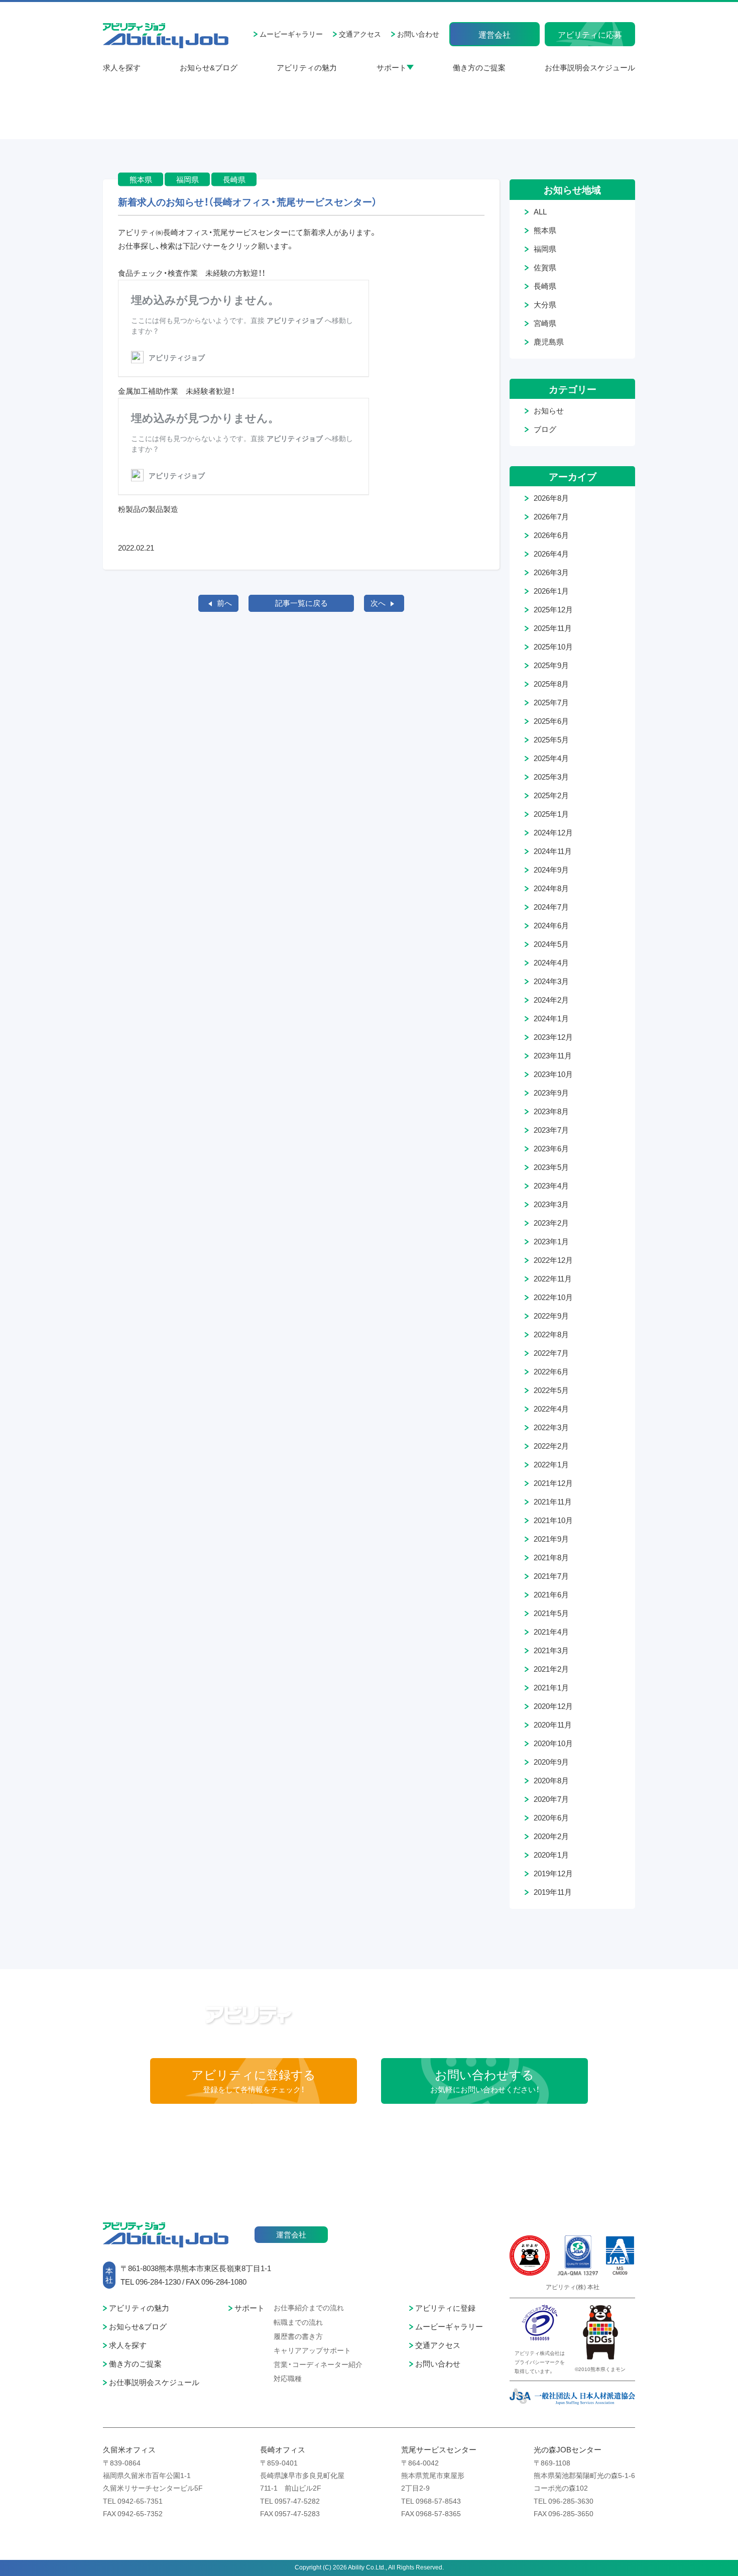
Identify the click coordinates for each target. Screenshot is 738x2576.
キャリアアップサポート (312, 2350)
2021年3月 (551, 1650)
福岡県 (545, 249)
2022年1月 (551, 1464)
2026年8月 (551, 498)
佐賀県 (545, 267)
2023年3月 (551, 1204)
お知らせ (549, 410)
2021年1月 (551, 1687)
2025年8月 (551, 684)
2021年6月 (551, 1594)
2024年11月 (553, 851)
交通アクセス (360, 34)
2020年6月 (551, 1817)
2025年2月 (551, 795)
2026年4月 (551, 554)
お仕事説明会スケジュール (590, 67)
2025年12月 (553, 609)
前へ (224, 603)
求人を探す (122, 67)
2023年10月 (553, 1074)
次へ (378, 603)
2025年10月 (553, 647)
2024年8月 (551, 888)
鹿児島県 (549, 342)
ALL (540, 211)
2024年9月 (551, 870)
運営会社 (495, 34)
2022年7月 (551, 1353)
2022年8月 (551, 1334)
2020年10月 (553, 1743)
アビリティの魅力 (307, 67)
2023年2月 (551, 1223)
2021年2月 (551, 1669)
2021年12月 (553, 1483)
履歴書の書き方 (298, 2336)
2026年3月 (551, 572)
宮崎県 (545, 323)
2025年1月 (551, 814)
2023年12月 (553, 1037)
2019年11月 (553, 1892)
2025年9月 (551, 665)
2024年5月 (551, 944)
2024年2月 (551, 1000)
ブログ (545, 429)
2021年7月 (551, 1576)
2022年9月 (551, 1316)
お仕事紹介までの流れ (309, 2307)
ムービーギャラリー (291, 34)
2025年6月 (551, 721)
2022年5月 (551, 1390)
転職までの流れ (298, 2322)
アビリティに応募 (590, 34)
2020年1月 (551, 1855)
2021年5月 (551, 1613)
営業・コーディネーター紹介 (318, 2364)
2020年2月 (551, 1836)
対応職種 (288, 2378)
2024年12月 (553, 832)
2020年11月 (553, 1725)
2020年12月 (553, 1706)
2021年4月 (551, 1632)
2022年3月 (551, 1427)
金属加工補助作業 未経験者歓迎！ (176, 391)
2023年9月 (551, 1093)
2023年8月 (551, 1111)
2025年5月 (551, 739)
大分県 (545, 304)
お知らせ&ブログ (209, 67)
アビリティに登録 (445, 2308)
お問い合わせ (418, 34)
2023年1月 (551, 1241)
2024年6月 (551, 925)
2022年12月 (553, 1260)
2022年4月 (551, 1409)
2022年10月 (553, 1297)
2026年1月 (551, 591)
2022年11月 (553, 1278)
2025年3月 (551, 777)
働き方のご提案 (479, 67)
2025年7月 (551, 702)
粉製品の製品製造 (148, 509)
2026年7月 (551, 516)
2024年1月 (551, 1018)
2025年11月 (553, 628)
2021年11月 (553, 1501)
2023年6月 (551, 1148)
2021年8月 (551, 1557)
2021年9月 (551, 1539)
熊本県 (545, 230)
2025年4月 (551, 758)
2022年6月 (551, 1371)
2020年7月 (551, 1799)
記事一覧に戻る (301, 603)
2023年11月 (553, 1055)
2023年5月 (551, 1167)
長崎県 (545, 286)
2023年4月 (551, 1186)
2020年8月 (551, 1780)
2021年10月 (553, 1520)
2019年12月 (553, 1873)
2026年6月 (551, 535)
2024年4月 (551, 962)
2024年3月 (551, 981)
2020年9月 (551, 1762)
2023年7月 (551, 1130)
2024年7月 (551, 907)
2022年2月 (551, 1446)
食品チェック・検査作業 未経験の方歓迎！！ (192, 273)
